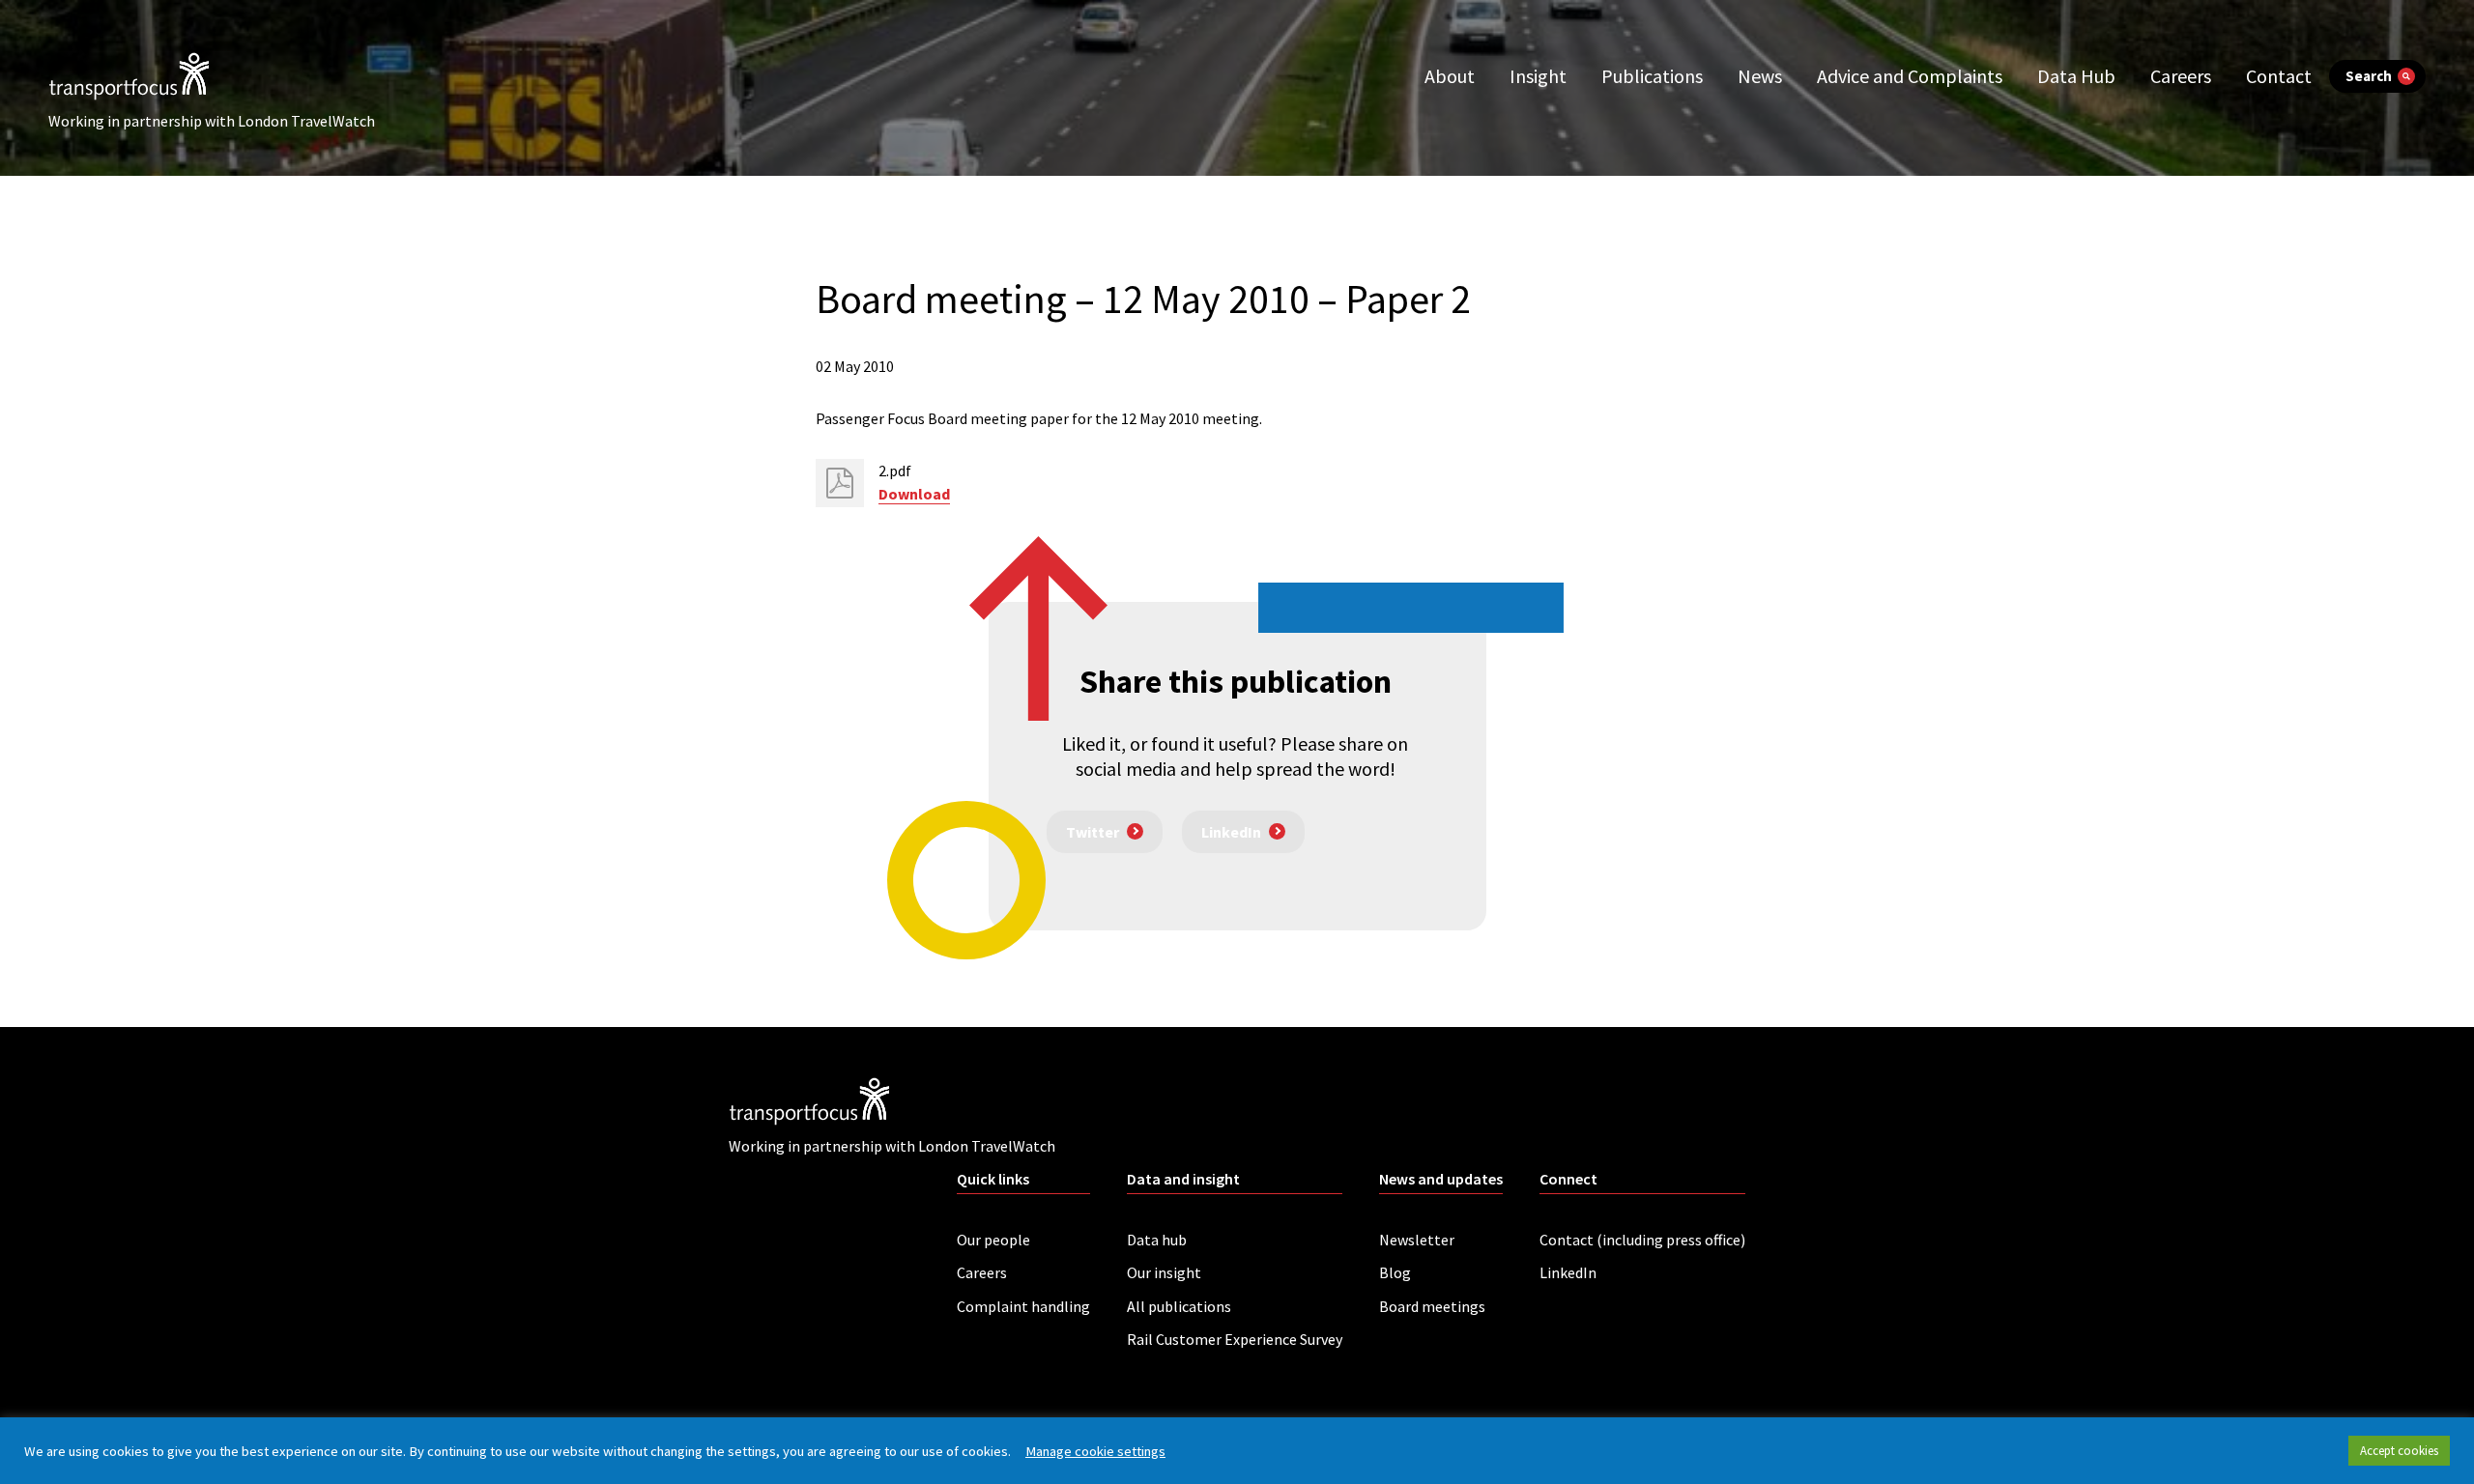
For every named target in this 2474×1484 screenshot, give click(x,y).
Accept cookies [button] (2399, 1451)
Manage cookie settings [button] (1095, 1451)
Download (914, 494)
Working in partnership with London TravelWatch (212, 121)
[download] (840, 483)
